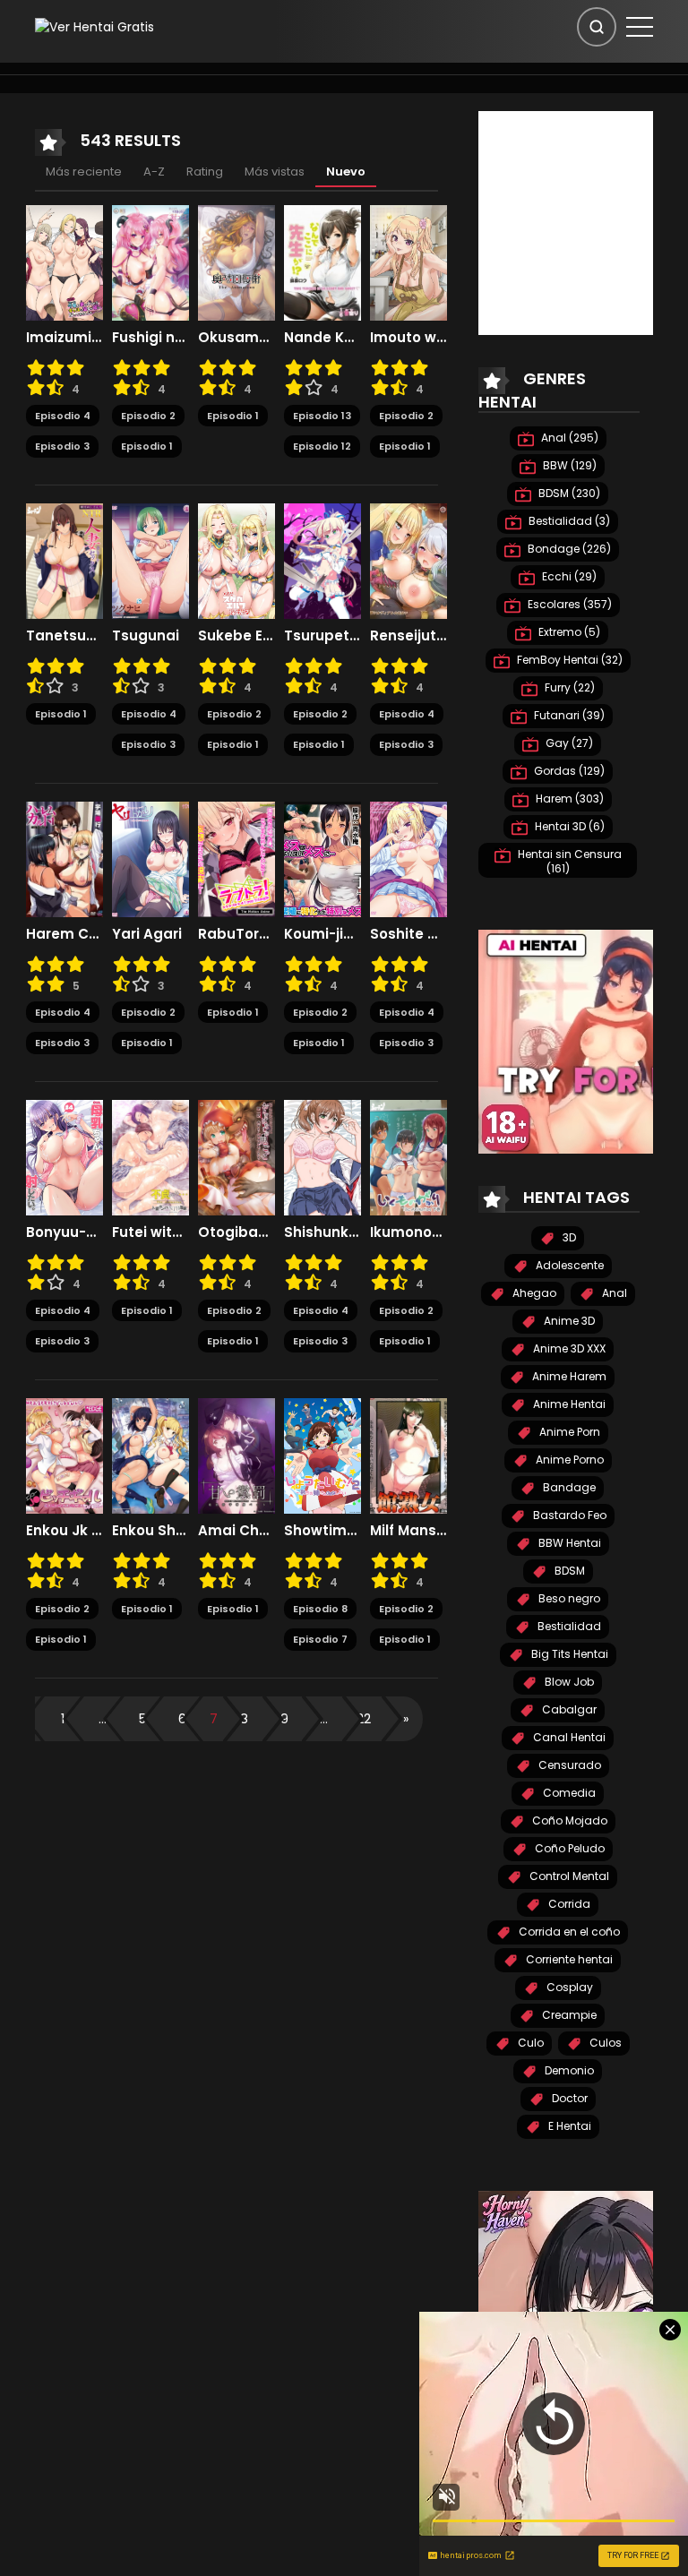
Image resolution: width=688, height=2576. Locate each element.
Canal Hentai (568, 1737)
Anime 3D (568, 1321)
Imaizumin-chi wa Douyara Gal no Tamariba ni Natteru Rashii (64, 338)
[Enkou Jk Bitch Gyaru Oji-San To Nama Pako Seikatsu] (64, 1455)
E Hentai (568, 2126)
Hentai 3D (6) (568, 826)
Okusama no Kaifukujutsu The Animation (236, 338)
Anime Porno (568, 1460)
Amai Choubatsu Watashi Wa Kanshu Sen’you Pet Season (236, 1531)
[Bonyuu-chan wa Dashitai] (64, 1156)
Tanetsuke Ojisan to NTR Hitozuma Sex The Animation (64, 636)
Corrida (568, 1904)
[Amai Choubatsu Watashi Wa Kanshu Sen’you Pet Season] (236, 1455)
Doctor (568, 2098)
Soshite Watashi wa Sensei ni (408, 934)
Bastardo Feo (568, 1515)
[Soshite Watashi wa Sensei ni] (408, 858)
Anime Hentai (568, 1404)
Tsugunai (146, 636)
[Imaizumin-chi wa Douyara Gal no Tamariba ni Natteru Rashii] (64, 262)
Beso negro (568, 1598)
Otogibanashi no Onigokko (236, 1232)
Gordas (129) (568, 771)
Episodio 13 (322, 416)
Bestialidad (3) (568, 521)
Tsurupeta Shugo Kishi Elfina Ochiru (322, 636)
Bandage (568, 1487)
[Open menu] (640, 27)
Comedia (568, 1793)
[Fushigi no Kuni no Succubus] (150, 262)
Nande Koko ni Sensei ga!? (322, 338)
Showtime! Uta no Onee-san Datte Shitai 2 (322, 1531)
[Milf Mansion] (408, 1455)
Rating (205, 172)
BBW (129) (568, 465)
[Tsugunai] (150, 560)
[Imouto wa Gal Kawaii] (408, 262)
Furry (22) (568, 687)
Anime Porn (568, 1432)
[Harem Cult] (64, 858)
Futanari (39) (568, 715)
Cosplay (568, 1987)
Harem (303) (568, 799)
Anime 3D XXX (568, 1348)
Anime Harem (568, 1376)
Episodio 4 (63, 416)
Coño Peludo (568, 1848)
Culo (529, 2043)
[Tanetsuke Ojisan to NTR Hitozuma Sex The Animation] (64, 560)
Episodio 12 (322, 446)
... (103, 1719)
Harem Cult (64, 934)
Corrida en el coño (568, 1932)
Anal (613, 1293)
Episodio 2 (148, 416)
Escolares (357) (568, 604)
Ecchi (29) (568, 576)
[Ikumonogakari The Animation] (408, 1156)
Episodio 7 (320, 1639)
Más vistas (275, 172)
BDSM (568, 1571)
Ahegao (533, 1293)
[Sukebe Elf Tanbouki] (236, 560)
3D (568, 1237)
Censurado (568, 1765)
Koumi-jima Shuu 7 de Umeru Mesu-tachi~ (322, 934)
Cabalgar (568, 1709)
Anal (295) (568, 438)
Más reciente (84, 172)
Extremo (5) (568, 632)
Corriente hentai (568, 1959)
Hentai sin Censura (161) (568, 861)
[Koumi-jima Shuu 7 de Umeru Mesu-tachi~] (322, 858)
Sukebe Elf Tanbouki (236, 636)
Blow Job (568, 1682)
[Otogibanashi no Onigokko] (236, 1156)
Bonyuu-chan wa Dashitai (64, 1232)
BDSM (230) (568, 493)
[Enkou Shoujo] (150, 1455)
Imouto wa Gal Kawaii (408, 338)
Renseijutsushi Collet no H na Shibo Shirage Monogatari (408, 636)
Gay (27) (568, 743)
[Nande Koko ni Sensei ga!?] (322, 262)
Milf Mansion (408, 1531)
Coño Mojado (568, 1820)
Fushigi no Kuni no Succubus (150, 338)
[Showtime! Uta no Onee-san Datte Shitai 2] (322, 1455)
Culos (604, 2043)
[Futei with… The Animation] (150, 1156)
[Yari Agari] (150, 858)
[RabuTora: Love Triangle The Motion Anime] (236, 858)
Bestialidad (568, 1626)
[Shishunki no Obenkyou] (322, 1156)
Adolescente (568, 1265)
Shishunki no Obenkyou (322, 1232)
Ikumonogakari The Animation (408, 1232)
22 (364, 1719)
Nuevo (346, 172)
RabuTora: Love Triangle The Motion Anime (236, 934)
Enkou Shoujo (150, 1531)
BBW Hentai (568, 1543)
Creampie (568, 2015)
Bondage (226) (568, 549)
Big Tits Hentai (568, 1654)
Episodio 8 (320, 1609)
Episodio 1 (147, 446)
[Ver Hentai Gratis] (95, 26)
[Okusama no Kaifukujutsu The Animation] (236, 262)
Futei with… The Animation (150, 1232)
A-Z (154, 172)
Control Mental (568, 1876)
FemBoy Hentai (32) (568, 660)
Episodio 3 (62, 446)
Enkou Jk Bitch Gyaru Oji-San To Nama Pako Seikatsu (64, 1531)
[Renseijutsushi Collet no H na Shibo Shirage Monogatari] (408, 560)
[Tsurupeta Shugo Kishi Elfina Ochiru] (322, 560)
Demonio (568, 2070)
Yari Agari (147, 934)
